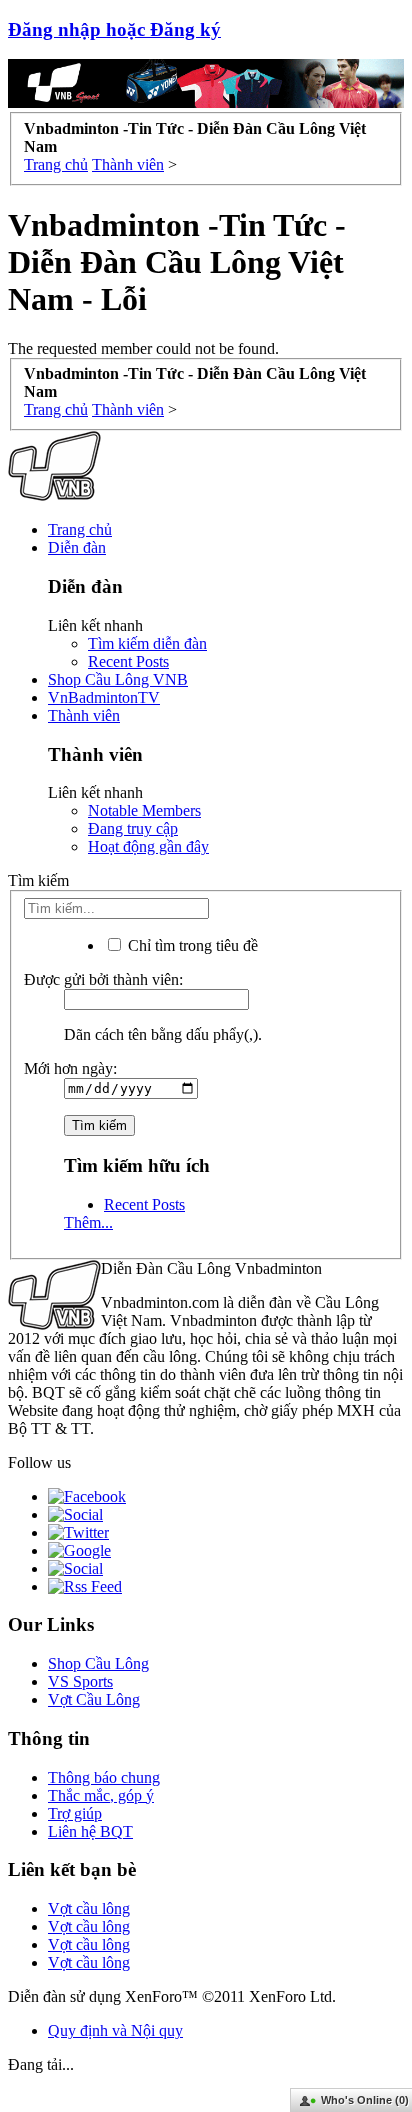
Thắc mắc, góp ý (101, 1795)
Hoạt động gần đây (148, 846)
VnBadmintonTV (104, 697)
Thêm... (88, 1222)
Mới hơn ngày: (70, 1068)
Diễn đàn (77, 547)
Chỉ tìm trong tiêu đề (191, 945)
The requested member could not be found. (143, 348)
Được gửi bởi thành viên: (103, 979)
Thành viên (84, 715)
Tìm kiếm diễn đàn (147, 643)
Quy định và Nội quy (115, 2030)
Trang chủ (80, 529)
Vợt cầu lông (89, 1908)
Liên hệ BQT (90, 1831)
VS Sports (80, 1681)
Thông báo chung (104, 1777)
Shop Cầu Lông (98, 1663)
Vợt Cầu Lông (94, 1699)
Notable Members (144, 810)
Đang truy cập (133, 828)
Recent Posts (128, 661)
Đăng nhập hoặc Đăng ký (114, 29)
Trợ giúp (75, 1813)
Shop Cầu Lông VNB (118, 679)
